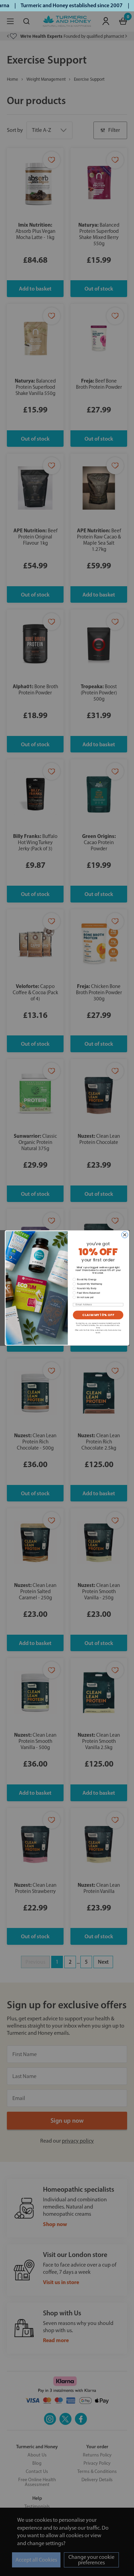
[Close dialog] (125, 1235)
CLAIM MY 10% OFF (98, 1315)
